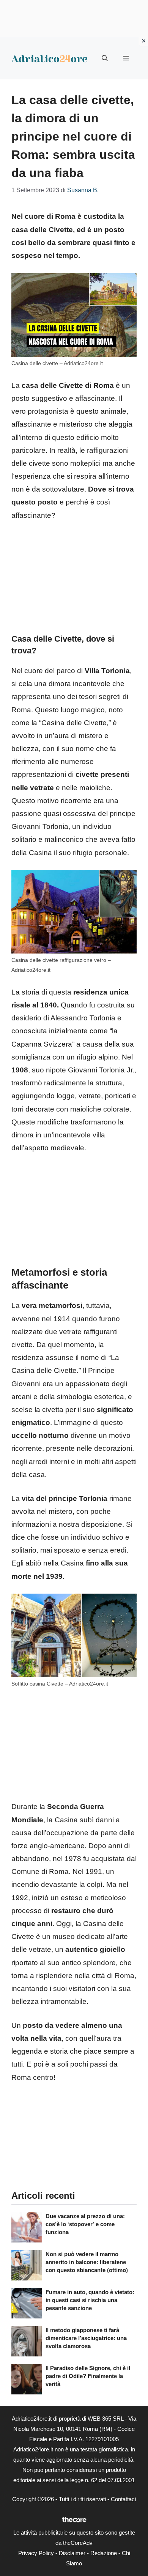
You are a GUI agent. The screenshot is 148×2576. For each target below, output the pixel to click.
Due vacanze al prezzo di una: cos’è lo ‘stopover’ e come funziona (85, 2224)
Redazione (104, 2553)
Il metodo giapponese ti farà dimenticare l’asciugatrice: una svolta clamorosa (86, 2338)
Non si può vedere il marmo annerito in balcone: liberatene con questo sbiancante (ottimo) (87, 2262)
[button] (105, 59)
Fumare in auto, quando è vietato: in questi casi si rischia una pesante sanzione (90, 2300)
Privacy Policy (36, 2553)
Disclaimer (72, 2553)
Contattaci (123, 2499)
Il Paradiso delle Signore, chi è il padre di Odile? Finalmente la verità (88, 2376)
